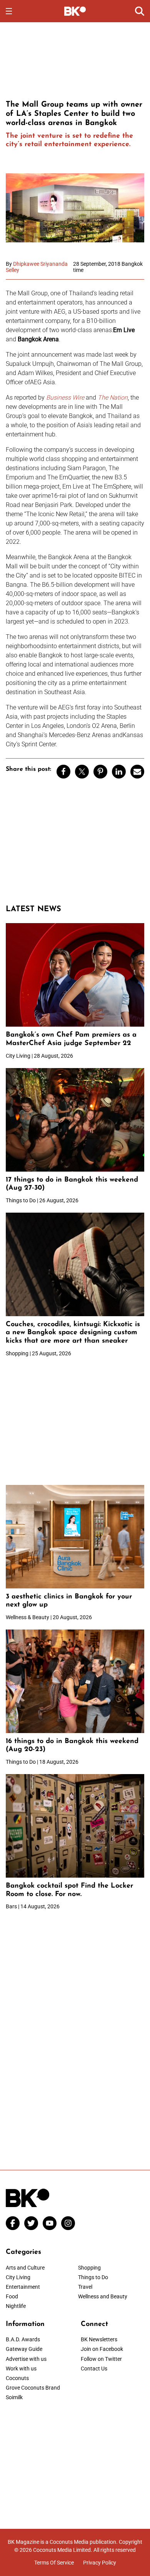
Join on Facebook (102, 2349)
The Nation (113, 398)
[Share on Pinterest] (100, 772)
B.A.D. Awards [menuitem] (23, 2339)
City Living (18, 2277)
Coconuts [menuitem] (17, 2378)
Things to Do (93, 2277)
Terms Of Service (54, 2563)
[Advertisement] (75, 60)
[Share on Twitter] (82, 772)
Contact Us (94, 2369)
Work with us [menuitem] (21, 2369)
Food (12, 2296)
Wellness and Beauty (103, 2296)
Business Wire (65, 398)
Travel (85, 2287)
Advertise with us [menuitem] (26, 2359)
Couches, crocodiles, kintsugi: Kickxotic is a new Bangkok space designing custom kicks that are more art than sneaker (73, 1333)
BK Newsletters (99, 2339)
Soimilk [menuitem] (14, 2397)
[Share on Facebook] (63, 772)
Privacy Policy (100, 2563)
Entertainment (23, 2287)
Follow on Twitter (101, 2359)
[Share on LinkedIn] (119, 772)
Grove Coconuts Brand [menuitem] (33, 2388)
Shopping (89, 2268)
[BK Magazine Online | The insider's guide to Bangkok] (75, 11)
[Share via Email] (137, 772)
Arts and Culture (25, 2268)
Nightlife (16, 2306)
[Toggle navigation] (9, 11)
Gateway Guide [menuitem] (24, 2349)
